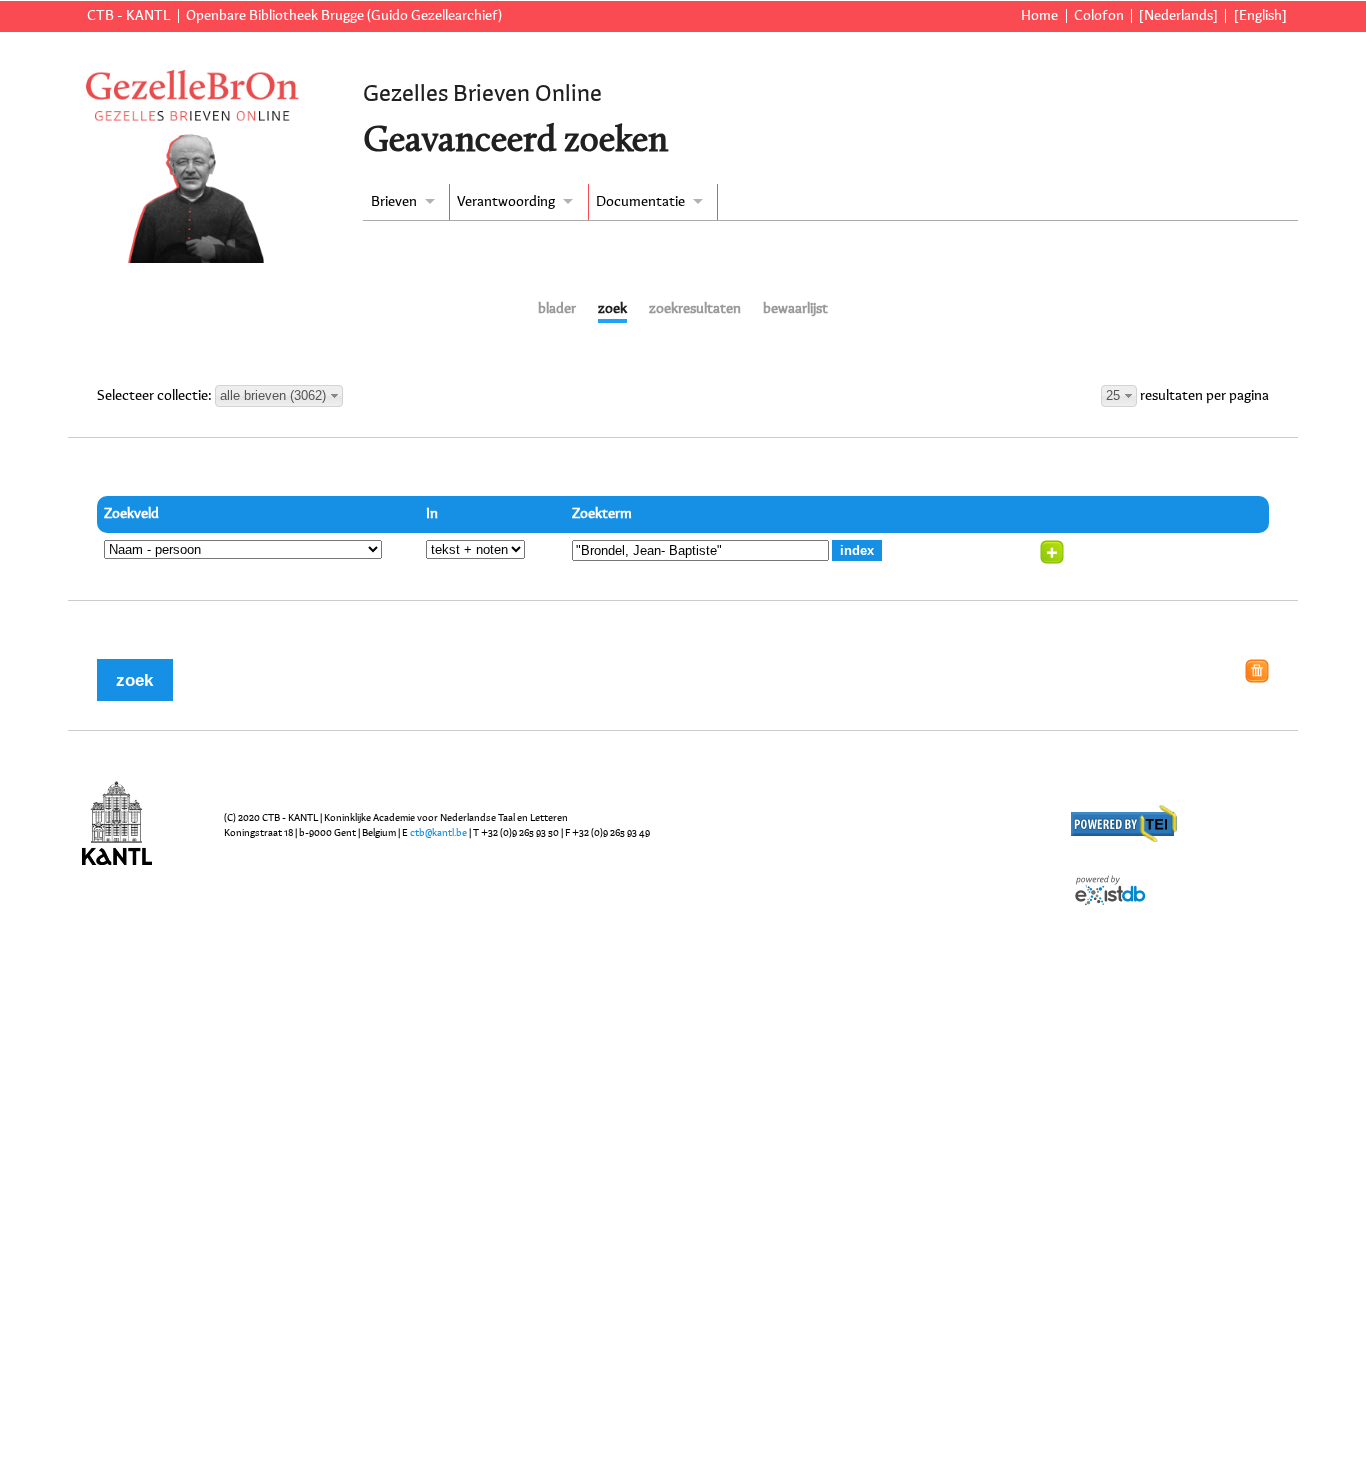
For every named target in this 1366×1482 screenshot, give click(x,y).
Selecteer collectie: (156, 396)
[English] (1260, 16)
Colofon (1099, 16)
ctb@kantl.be (438, 833)
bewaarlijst (795, 309)
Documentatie (640, 202)
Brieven (394, 202)
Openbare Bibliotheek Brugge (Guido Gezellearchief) (344, 16)
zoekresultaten (695, 309)
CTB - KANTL (128, 16)
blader (557, 309)
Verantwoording (506, 202)
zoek (612, 309)
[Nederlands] (1178, 16)
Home (1039, 16)
